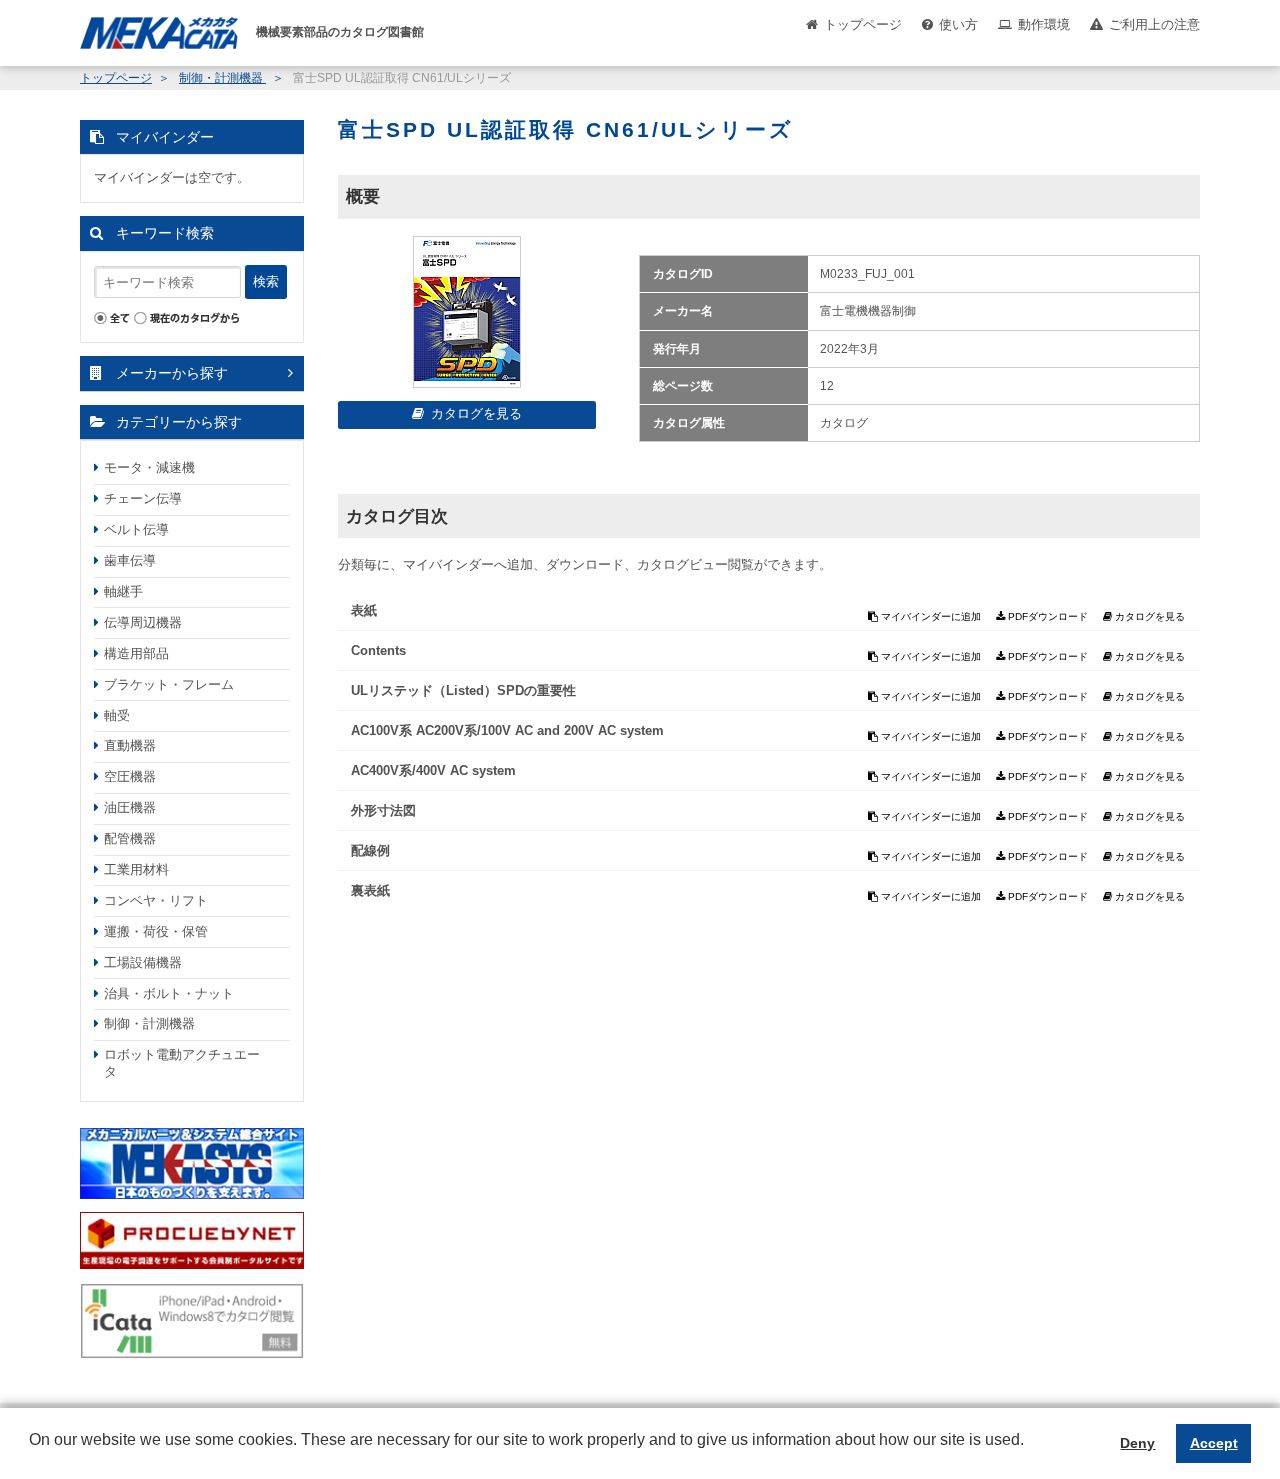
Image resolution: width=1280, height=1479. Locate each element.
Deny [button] (1137, 1443)
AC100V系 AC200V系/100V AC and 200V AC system (507, 730)
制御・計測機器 (222, 78)
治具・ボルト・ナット (169, 993)
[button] (32, 1455)
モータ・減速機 (149, 467)
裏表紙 (370, 890)
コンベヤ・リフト (156, 900)
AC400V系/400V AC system (433, 770)
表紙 (364, 610)
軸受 (117, 715)
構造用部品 (136, 653)
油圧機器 (130, 807)
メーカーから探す (172, 373)
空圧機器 (130, 776)
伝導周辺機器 (143, 622)
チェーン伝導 (143, 498)
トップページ (863, 24)
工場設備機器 (143, 962)
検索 (266, 281)
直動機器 (130, 745)
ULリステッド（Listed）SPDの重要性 (463, 690)
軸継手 (123, 591)
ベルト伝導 (136, 529)
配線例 (370, 850)
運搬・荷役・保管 (156, 931)
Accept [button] (1214, 1443)
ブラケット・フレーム (169, 684)
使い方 (958, 24)
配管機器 (130, 838)
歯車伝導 (130, 560)
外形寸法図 (383, 810)
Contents (378, 650)
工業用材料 (136, 869)
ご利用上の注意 (1154, 24)
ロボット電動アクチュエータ (182, 1063)
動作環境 (1044, 24)
